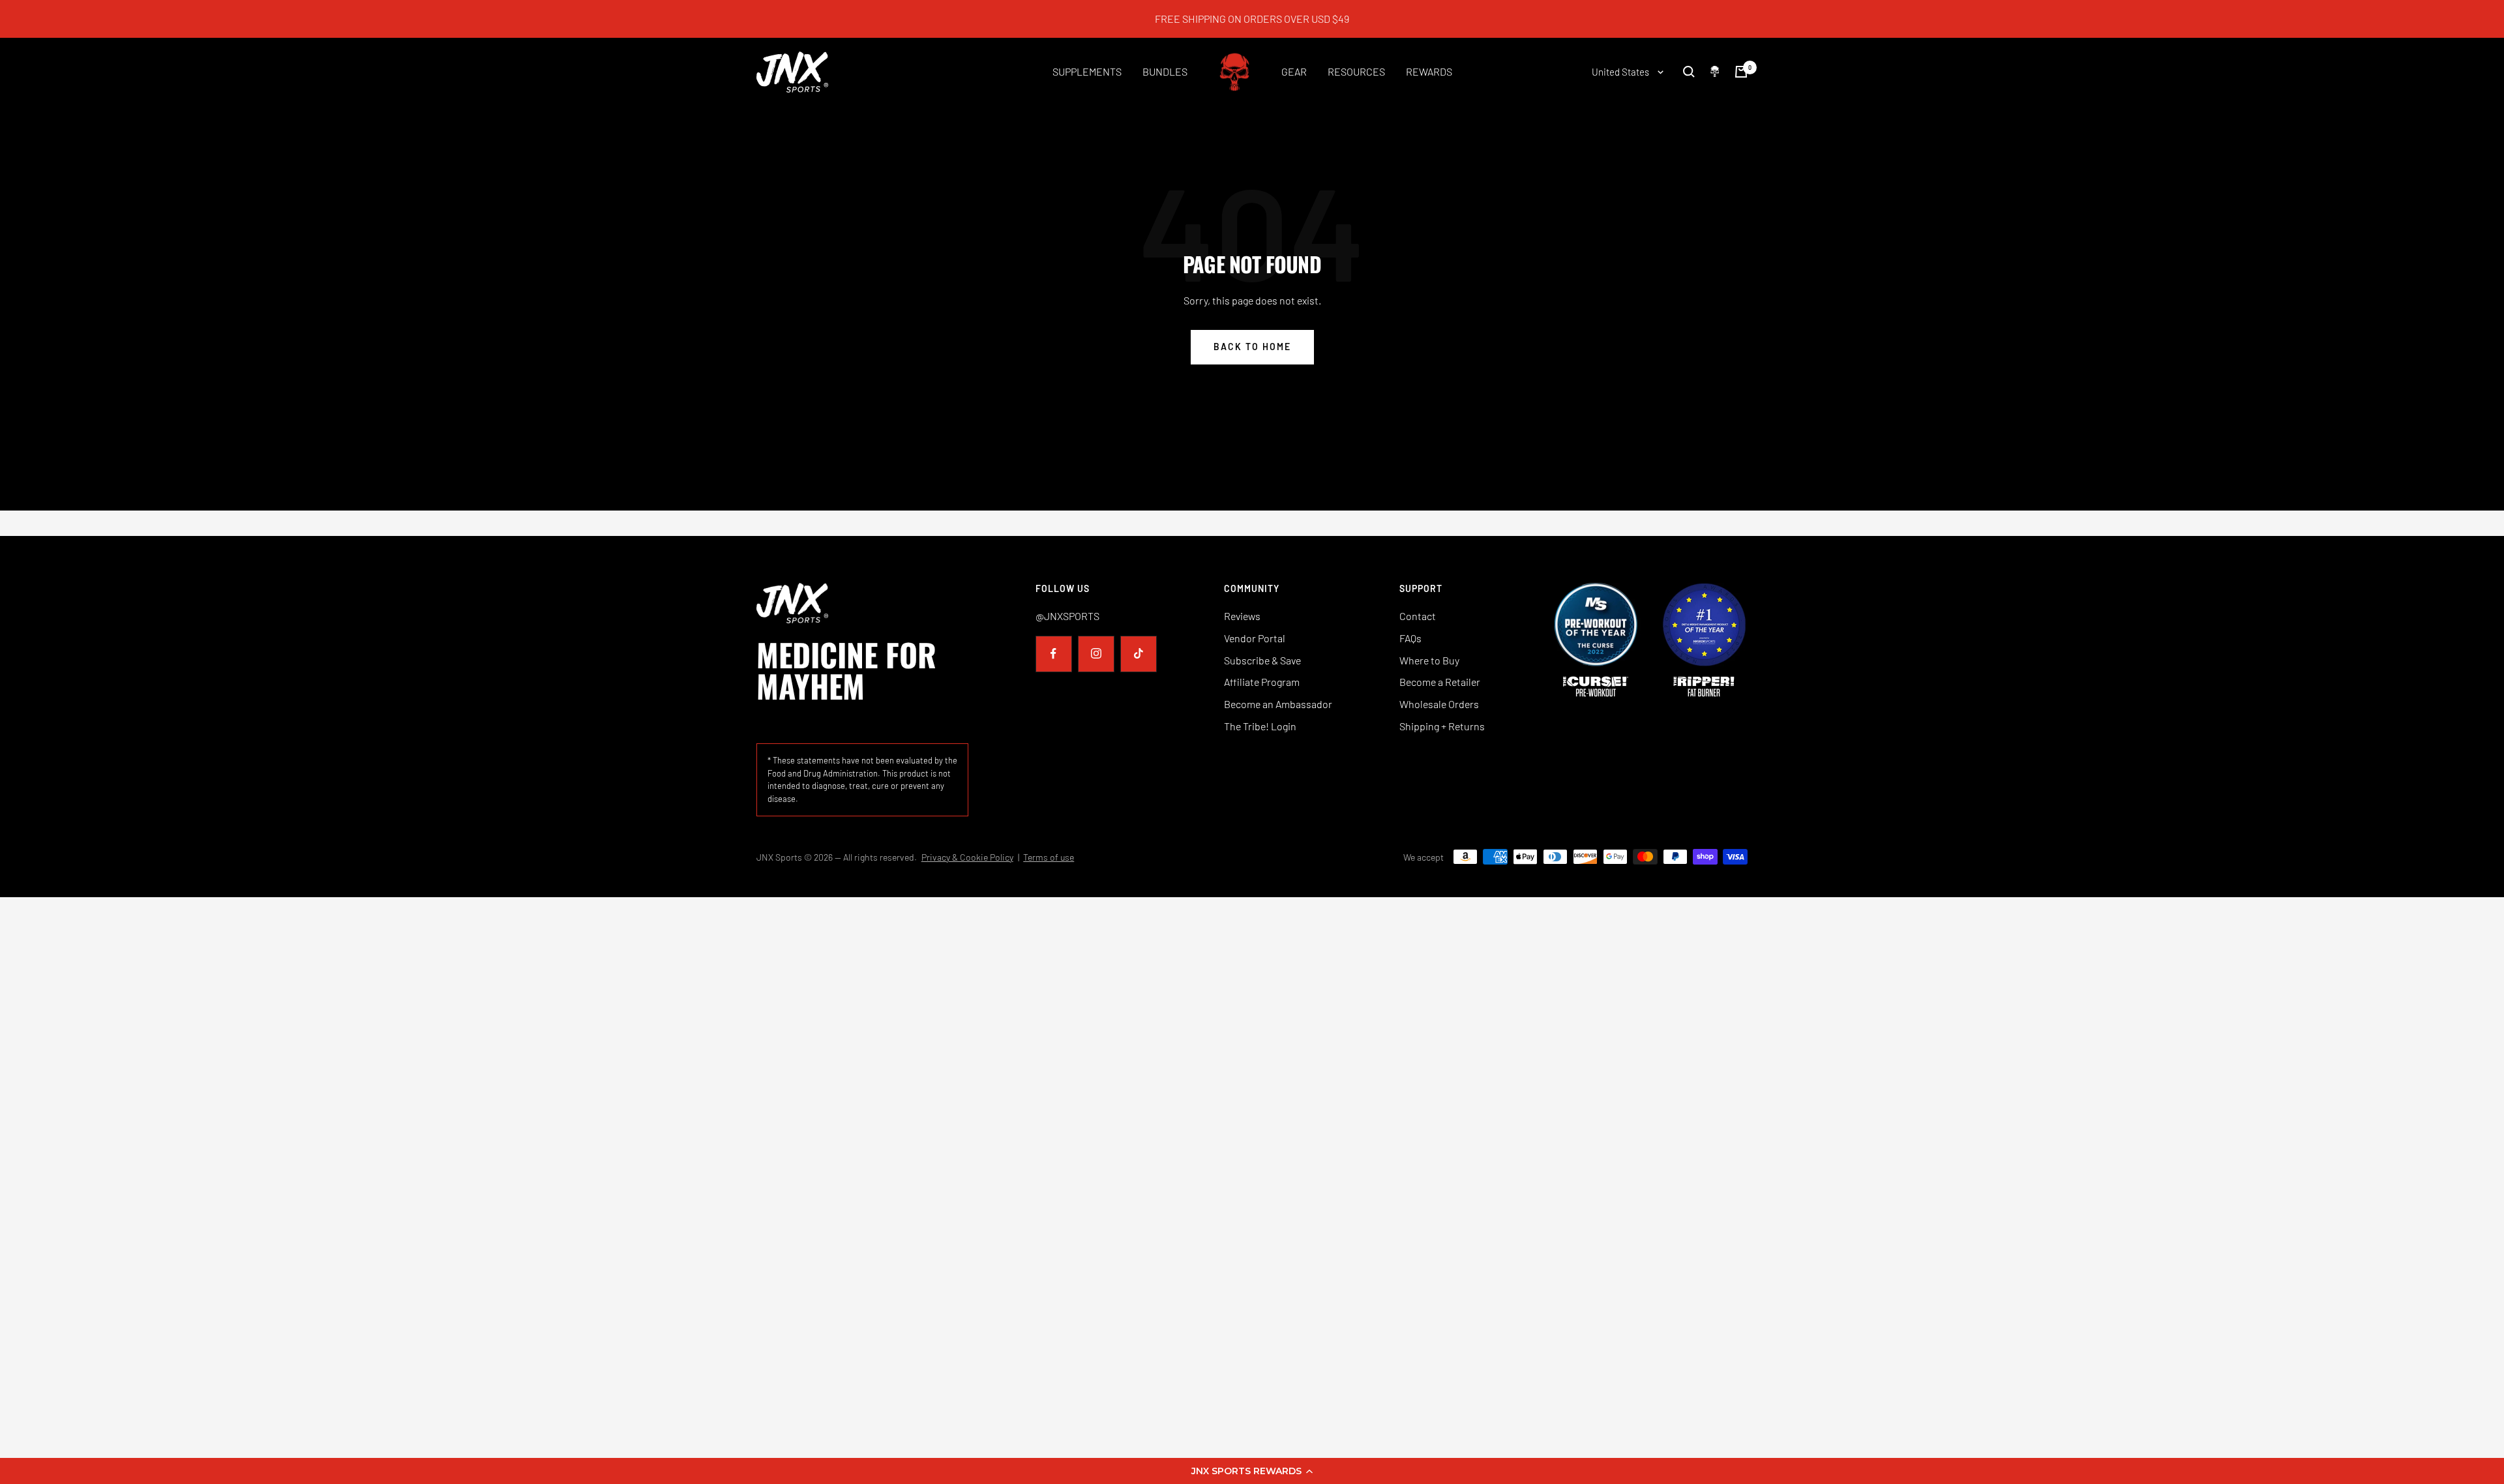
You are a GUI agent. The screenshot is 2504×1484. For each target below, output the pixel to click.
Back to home (1252, 347)
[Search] (1689, 72)
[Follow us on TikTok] (1138, 654)
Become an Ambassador (1278, 704)
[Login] (1715, 71)
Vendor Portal (1255, 638)
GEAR (1294, 71)
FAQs (1410, 638)
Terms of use (1049, 857)
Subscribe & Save (1262, 660)
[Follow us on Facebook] (1053, 654)
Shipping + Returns (1442, 726)
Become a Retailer (1440, 682)
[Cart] (1741, 72)
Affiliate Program (1262, 682)
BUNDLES (1165, 71)
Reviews (1242, 616)
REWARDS (1429, 71)
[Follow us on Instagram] (1096, 654)
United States (1621, 72)
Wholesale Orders (1439, 704)
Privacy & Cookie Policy (967, 857)
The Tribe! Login (1260, 726)
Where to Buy (1429, 660)
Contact (1418, 616)
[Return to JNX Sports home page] (862, 603)
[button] (1252, 1471)
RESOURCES (1356, 71)
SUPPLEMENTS (1087, 71)
